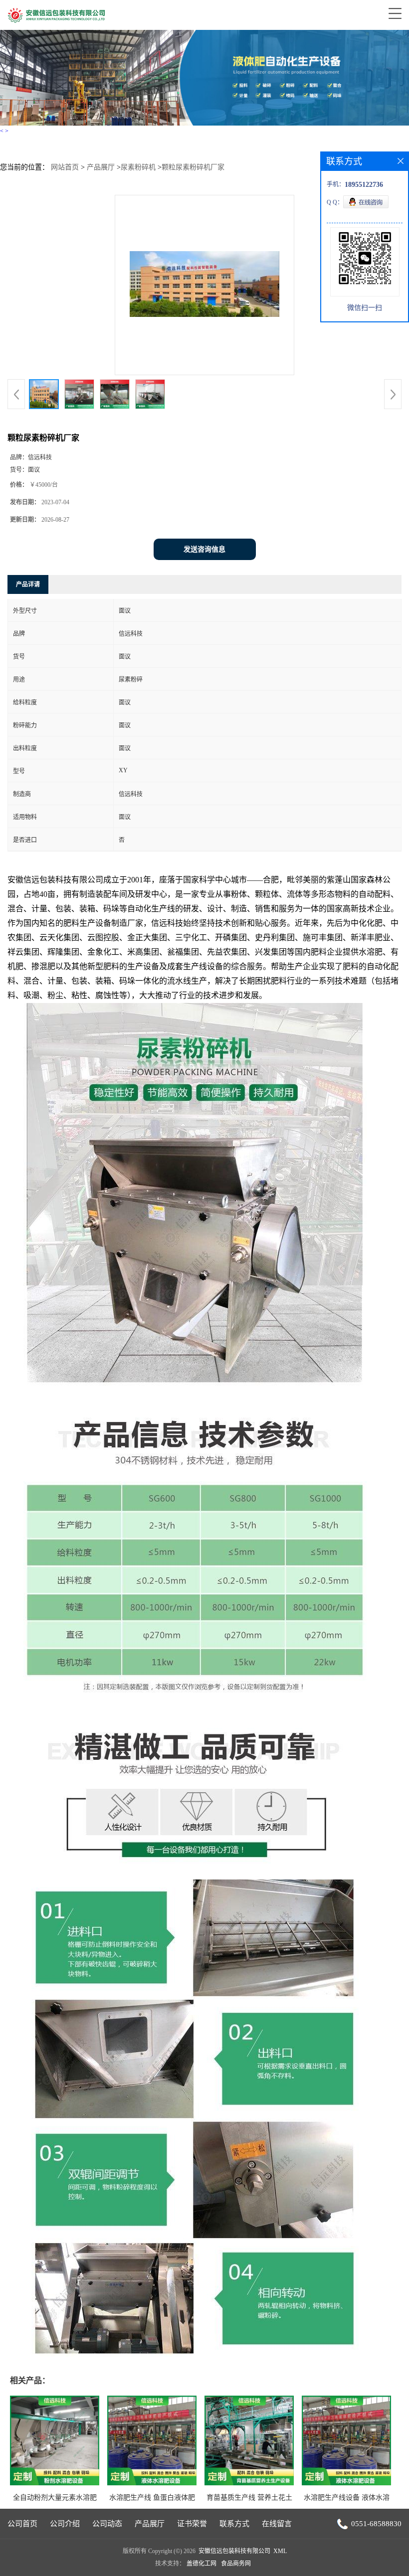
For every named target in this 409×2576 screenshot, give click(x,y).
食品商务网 (236, 2564)
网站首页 (65, 167)
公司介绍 (65, 2524)
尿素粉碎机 (138, 167)
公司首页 (22, 2524)
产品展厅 (101, 167)
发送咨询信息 (204, 549)
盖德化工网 (202, 2564)
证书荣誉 (192, 2524)
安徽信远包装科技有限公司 (234, 2551)
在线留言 (277, 2524)
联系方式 (234, 2524)
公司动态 (107, 2524)
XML (280, 2551)
